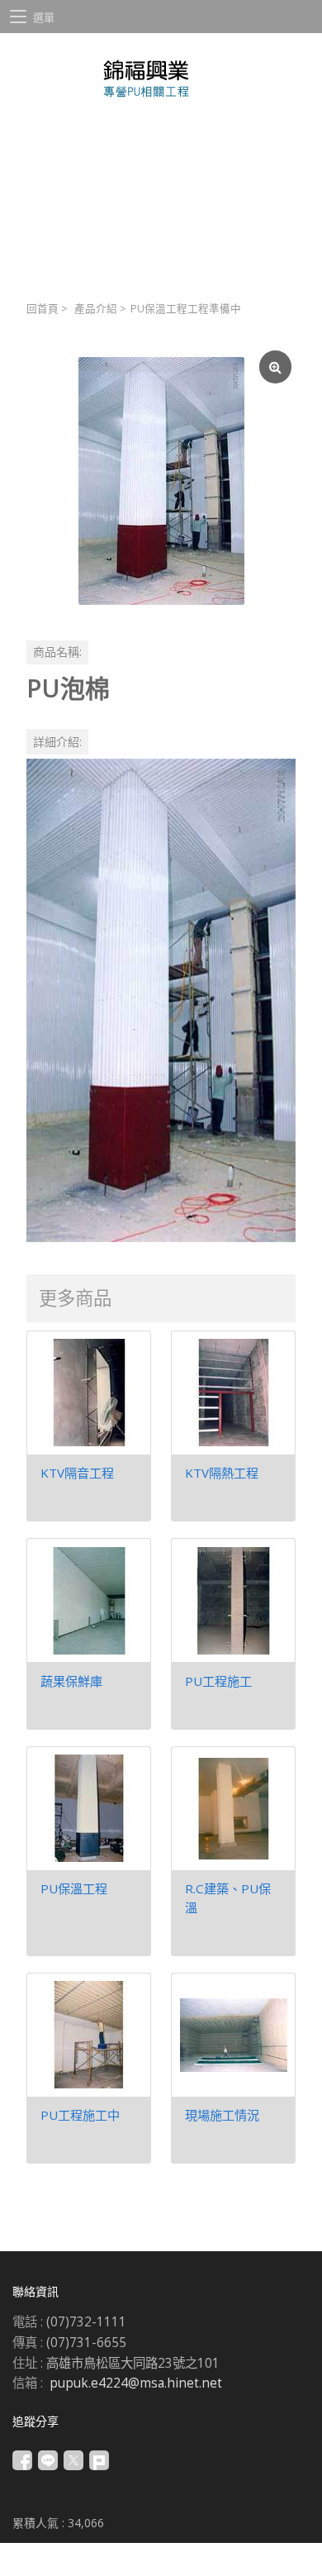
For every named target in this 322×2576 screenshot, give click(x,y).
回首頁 (43, 309)
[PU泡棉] (161, 481)
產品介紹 (96, 309)
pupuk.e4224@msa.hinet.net (136, 2383)
